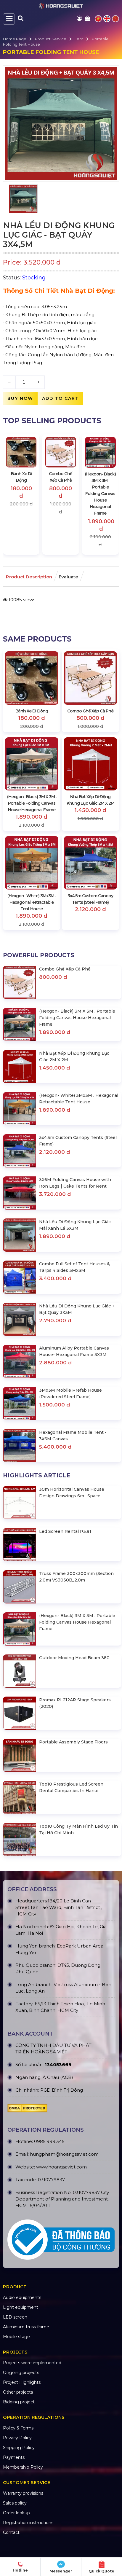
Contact (11, 2532)
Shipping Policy (19, 2448)
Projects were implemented (32, 2363)
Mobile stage (16, 2337)
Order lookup (16, 2513)
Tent (79, 39)
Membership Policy (23, 2467)
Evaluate (68, 577)
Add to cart (60, 398)
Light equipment (21, 2307)
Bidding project (19, 2402)
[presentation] (13, 494)
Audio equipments (22, 2297)
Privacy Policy (17, 2438)
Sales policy (15, 2503)
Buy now (20, 398)
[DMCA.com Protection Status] (27, 2110)
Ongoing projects (21, 2373)
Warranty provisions (23, 2493)
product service (51, 39)
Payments (14, 2457)
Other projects (18, 2392)
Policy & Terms (18, 2428)
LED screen (15, 2317)
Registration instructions (28, 2523)
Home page (15, 39)
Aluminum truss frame (26, 2327)
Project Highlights (22, 2382)
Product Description (29, 577)
